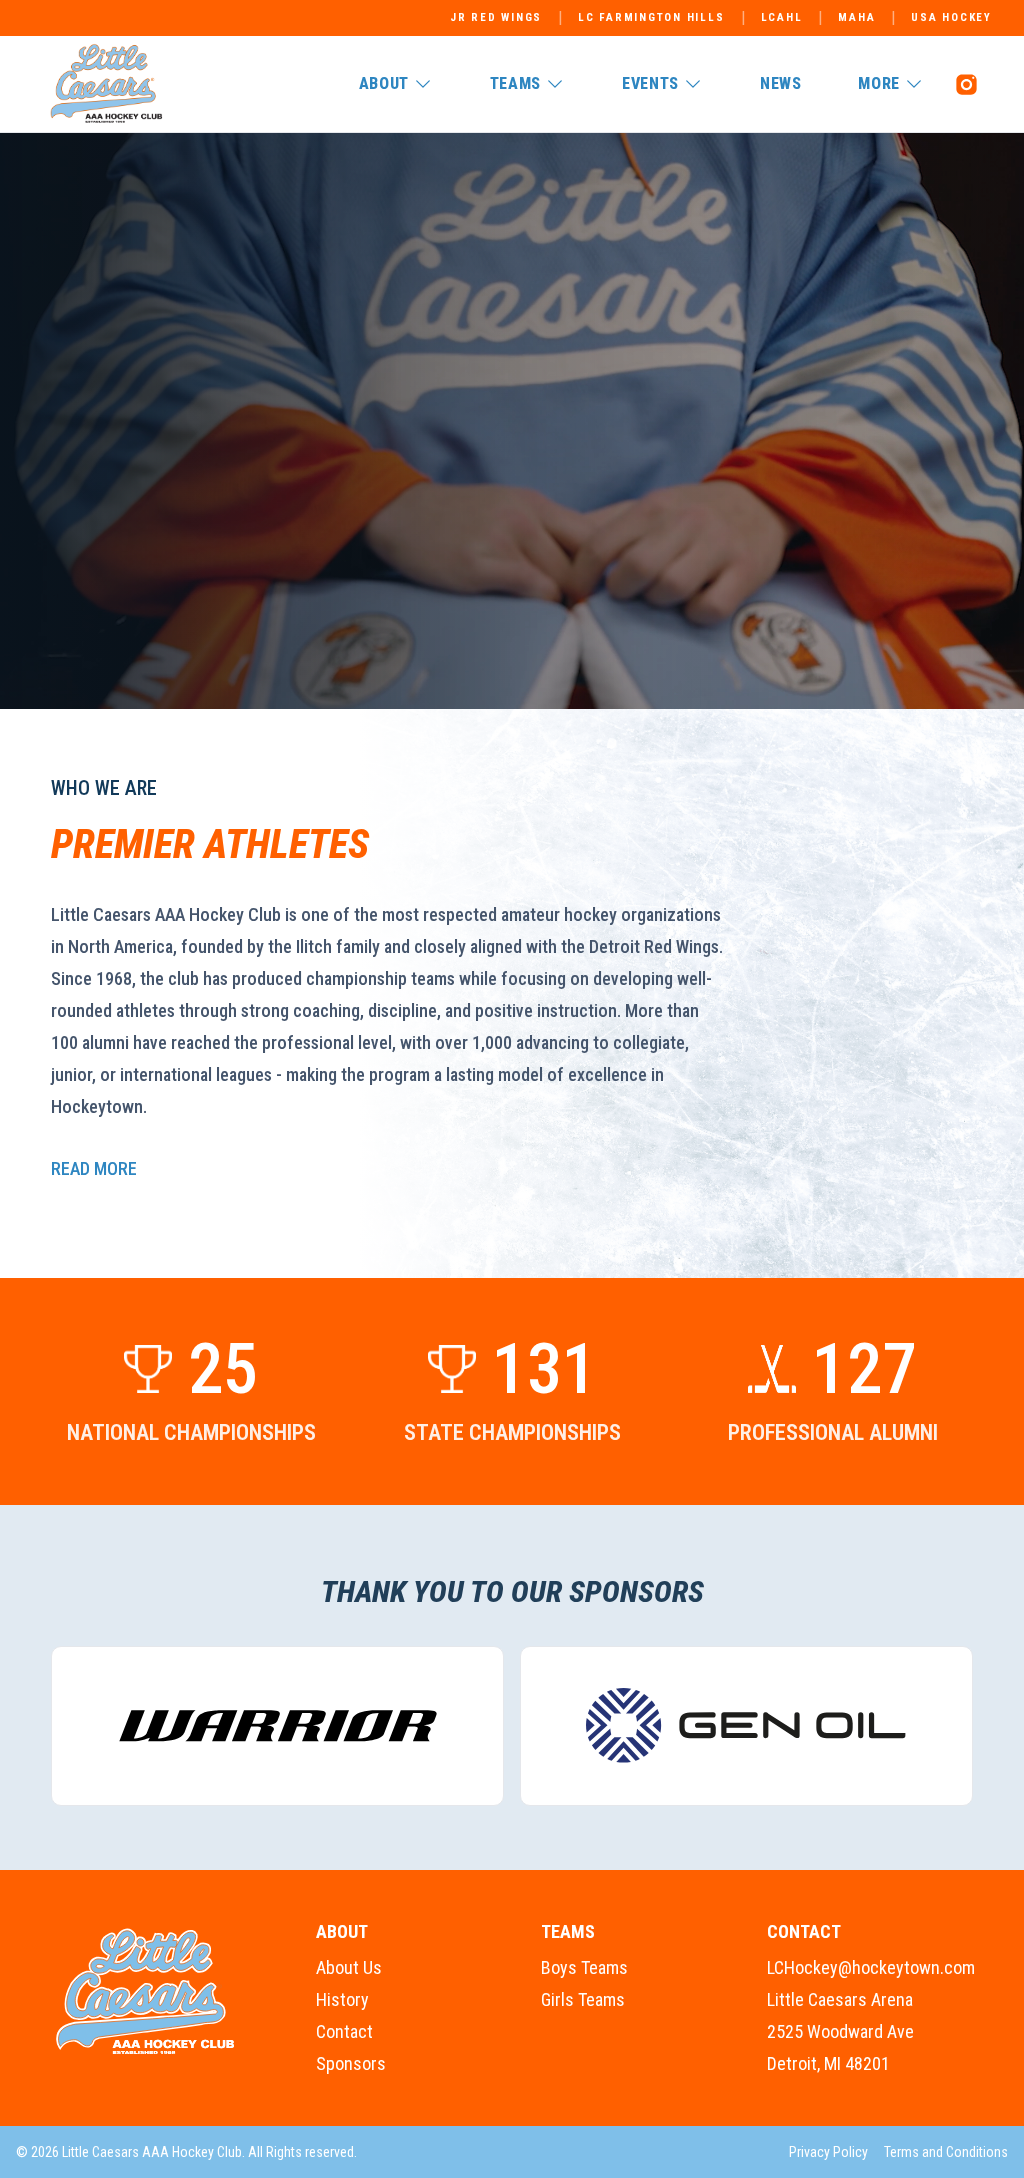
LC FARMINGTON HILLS (651, 17)
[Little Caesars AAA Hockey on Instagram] (966, 84)
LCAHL (782, 17)
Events (650, 83)
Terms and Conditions (946, 2152)
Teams (515, 83)
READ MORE (94, 1168)
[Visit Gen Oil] (746, 1726)
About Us (349, 1967)
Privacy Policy (828, 2152)
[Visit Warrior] (277, 1726)
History (342, 1999)
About (384, 83)
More (879, 83)
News (781, 83)
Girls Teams (583, 1999)
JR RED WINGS (496, 17)
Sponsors (351, 2063)
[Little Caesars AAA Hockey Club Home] (146, 1992)
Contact (344, 2031)
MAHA (856, 17)
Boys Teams (584, 1967)
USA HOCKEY (951, 17)
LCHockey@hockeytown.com (871, 1967)
